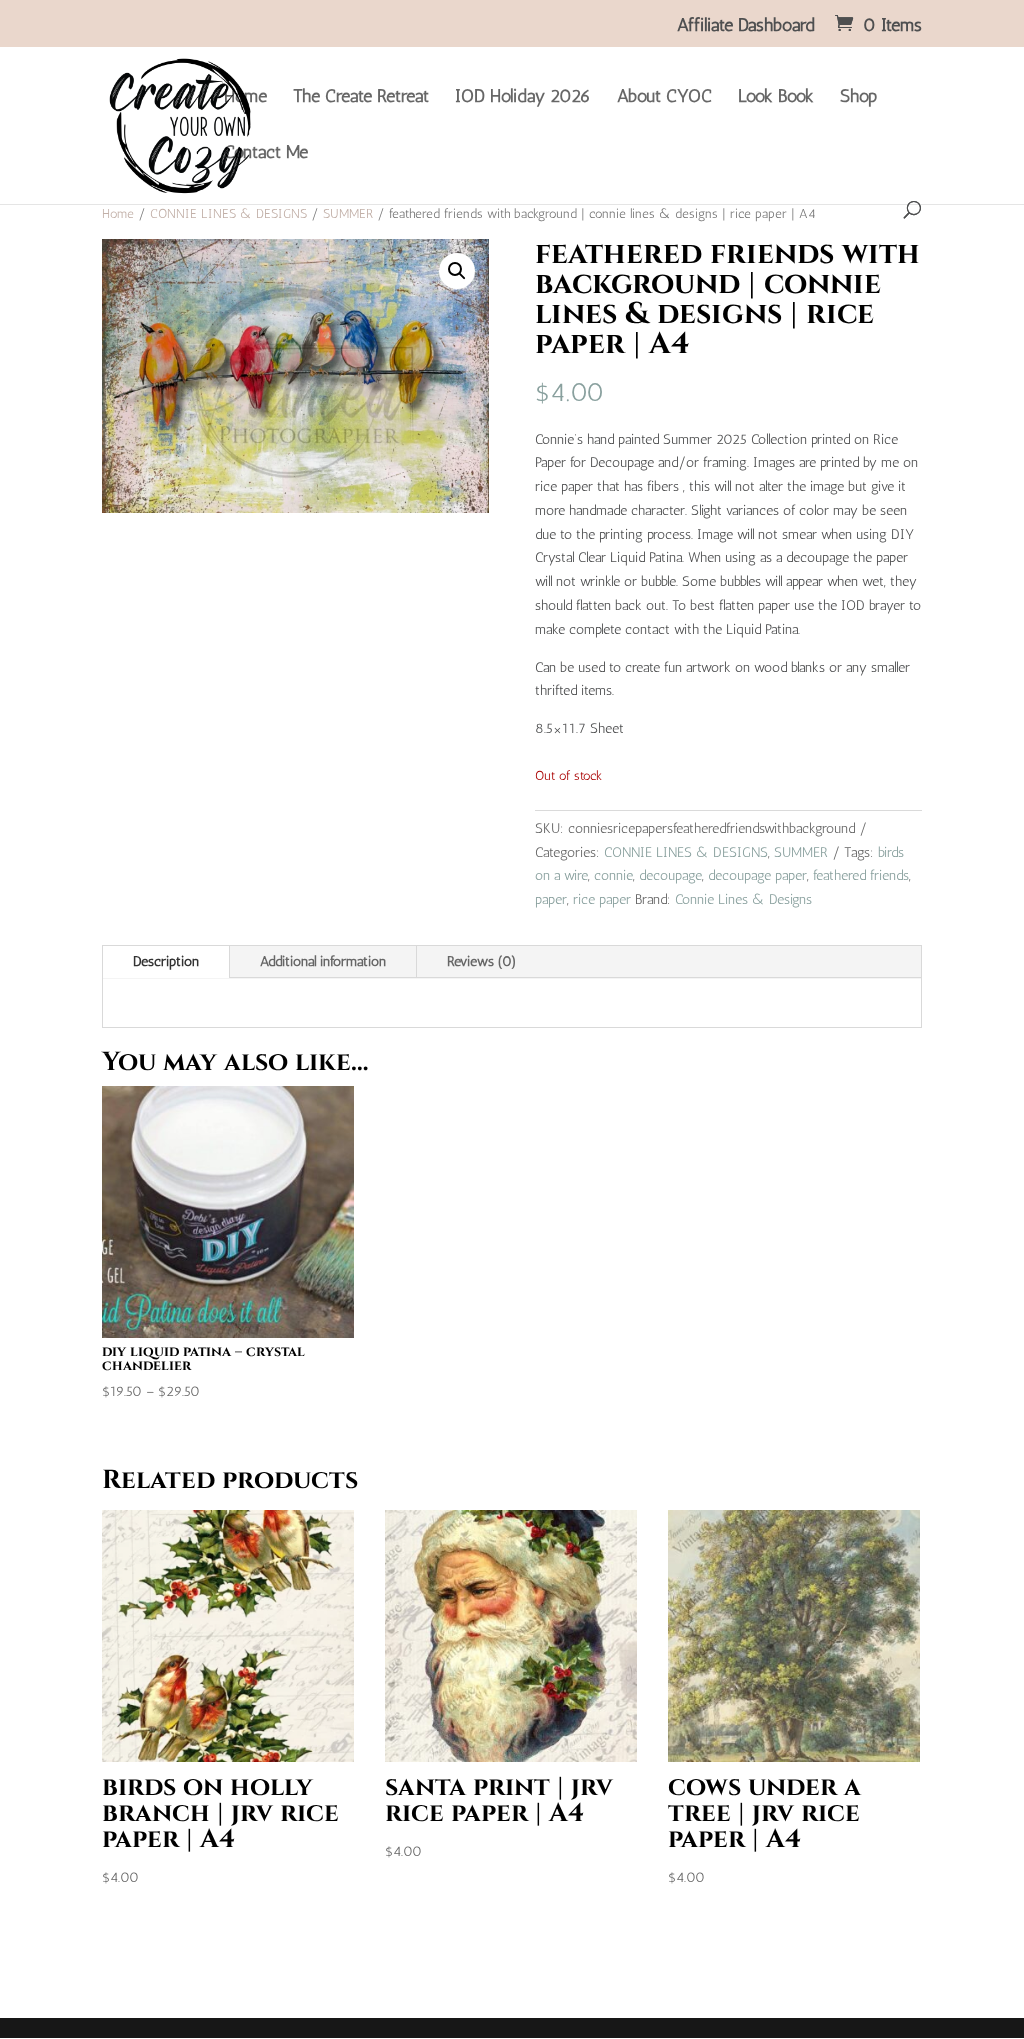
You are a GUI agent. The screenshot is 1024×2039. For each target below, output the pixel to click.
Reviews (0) (482, 961)
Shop (858, 98)
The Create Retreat (361, 98)
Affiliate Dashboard (746, 26)
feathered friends (861, 875)
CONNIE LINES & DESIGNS (228, 213)
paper (551, 899)
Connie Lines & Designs (743, 899)
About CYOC (664, 98)
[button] (457, 271)
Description (166, 961)
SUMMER (348, 213)
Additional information (323, 961)
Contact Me (266, 154)
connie (613, 875)
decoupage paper (757, 875)
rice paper (602, 899)
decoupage (670, 875)
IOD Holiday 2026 (523, 98)
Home (245, 98)
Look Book (776, 98)
